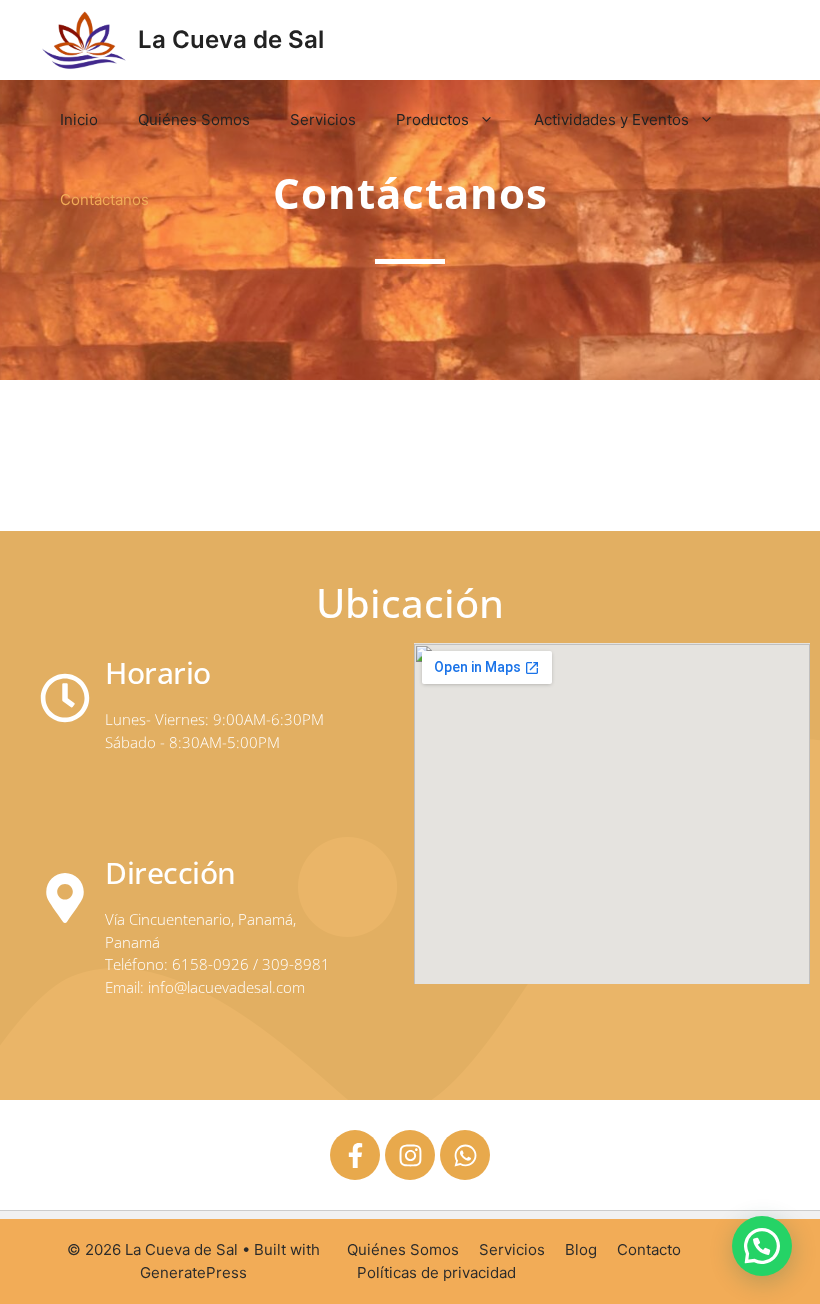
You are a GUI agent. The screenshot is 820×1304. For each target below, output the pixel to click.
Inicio (79, 119)
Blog (581, 1249)
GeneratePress (193, 1272)
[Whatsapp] (465, 1155)
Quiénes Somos (194, 119)
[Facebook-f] (355, 1155)
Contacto (649, 1249)
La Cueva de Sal (231, 39)
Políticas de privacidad (436, 1272)
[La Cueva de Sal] (84, 40)
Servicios (323, 119)
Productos (432, 119)
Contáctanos (104, 199)
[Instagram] (410, 1155)
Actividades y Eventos (611, 119)
